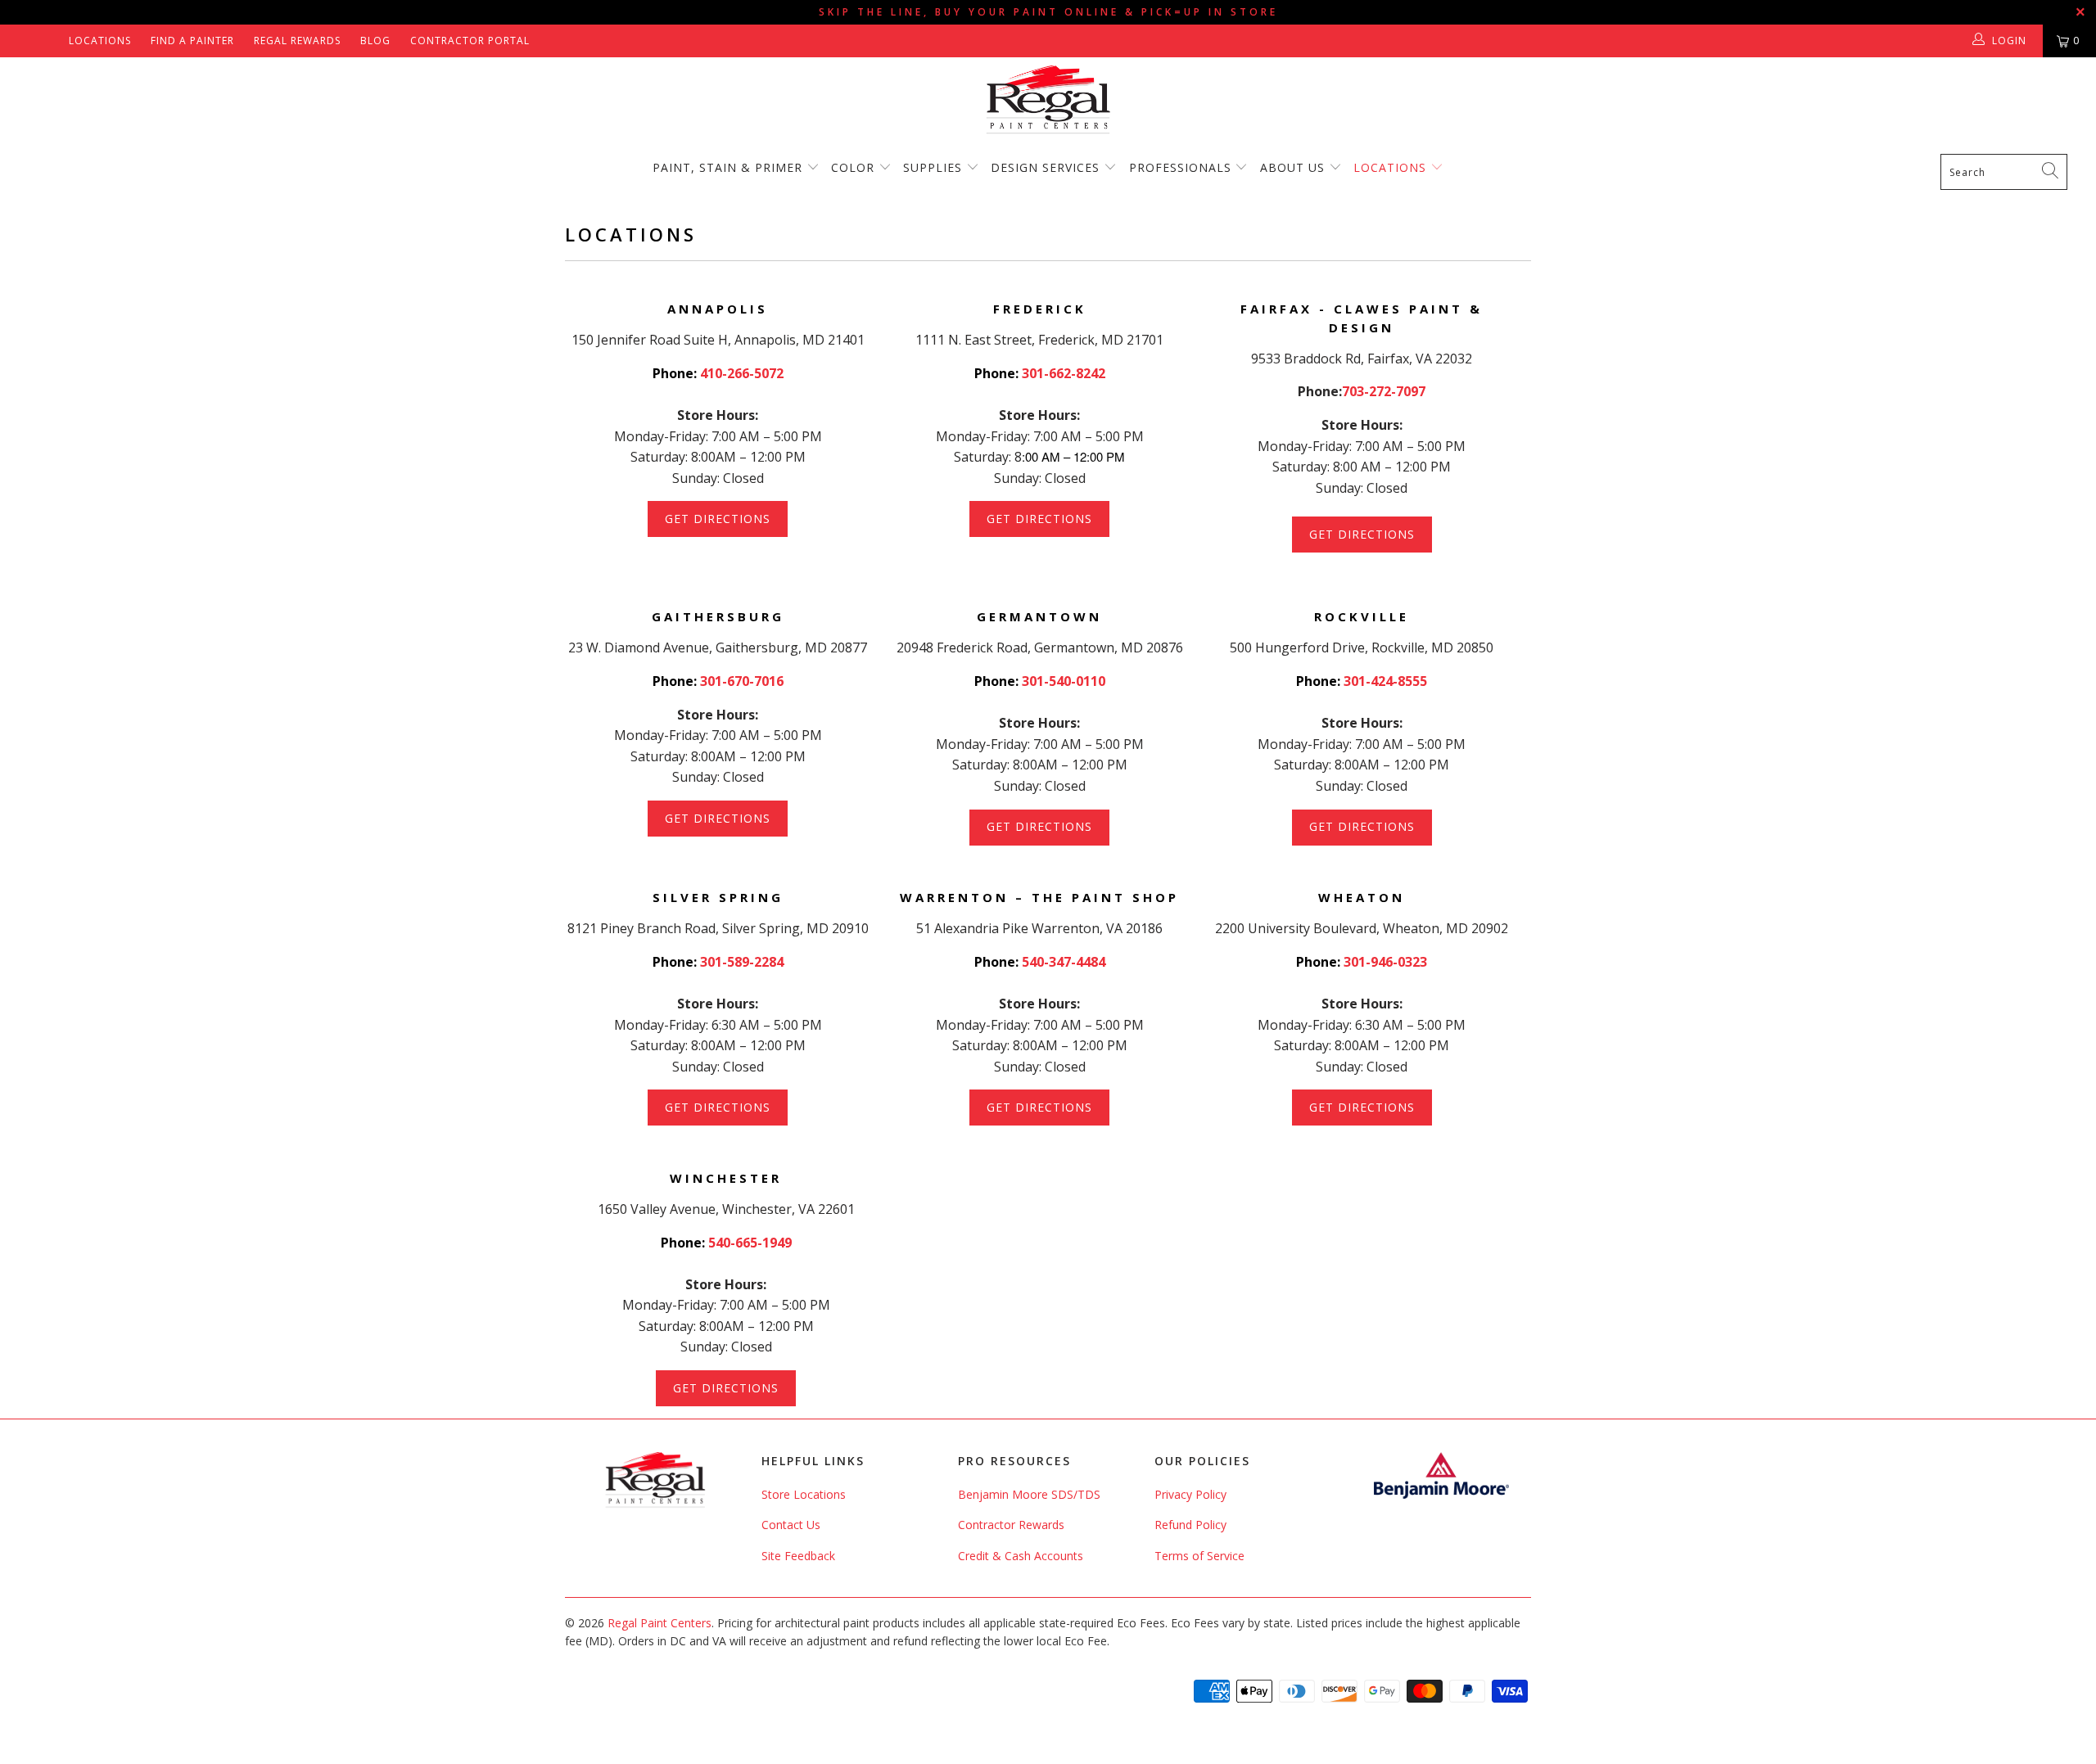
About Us (1294, 167)
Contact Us (791, 1525)
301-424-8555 (1385, 681)
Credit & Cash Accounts (1021, 1556)
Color (853, 167)
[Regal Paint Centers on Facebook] (27, 41)
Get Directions (718, 519)
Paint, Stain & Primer (727, 167)
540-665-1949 (750, 1243)
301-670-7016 (742, 681)
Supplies (933, 167)
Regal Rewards (297, 41)
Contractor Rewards (1011, 1525)
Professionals (1182, 167)
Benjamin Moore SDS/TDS (1029, 1494)
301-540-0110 (1064, 681)
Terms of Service (1199, 1556)
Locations (100, 41)
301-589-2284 (742, 962)
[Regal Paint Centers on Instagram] (50, 41)
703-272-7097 (1384, 391)
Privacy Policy (1190, 1494)
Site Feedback (798, 1556)
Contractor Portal (470, 41)
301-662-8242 (1064, 373)
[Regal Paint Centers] (1048, 100)
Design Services (1045, 167)
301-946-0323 (1385, 962)
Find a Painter (192, 41)
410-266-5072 (742, 373)
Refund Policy (1190, 1525)
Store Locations (804, 1494)
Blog (375, 41)
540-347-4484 (1064, 962)
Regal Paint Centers (660, 1623)
